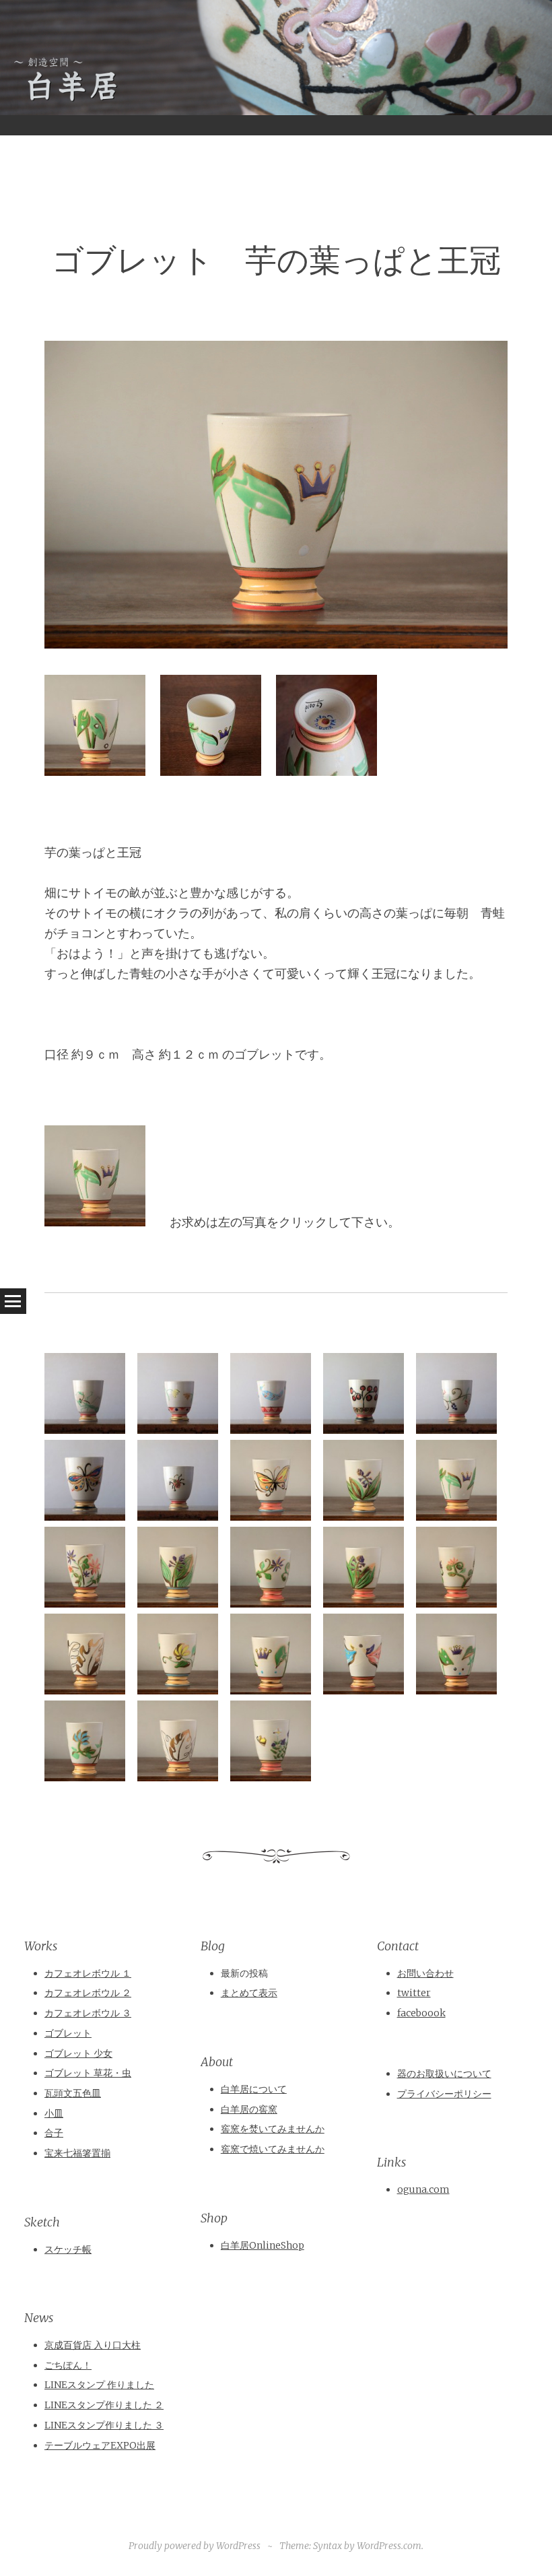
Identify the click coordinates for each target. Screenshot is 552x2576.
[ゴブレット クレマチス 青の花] (271, 1603)
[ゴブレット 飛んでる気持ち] (271, 1429)
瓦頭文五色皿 (73, 2093)
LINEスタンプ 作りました (99, 2385)
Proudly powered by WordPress (195, 2546)
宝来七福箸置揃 (77, 2153)
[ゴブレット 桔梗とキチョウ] (271, 1777)
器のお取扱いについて (444, 2074)
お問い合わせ (425, 1973)
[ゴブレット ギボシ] (364, 1516)
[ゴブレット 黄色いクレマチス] (178, 1690)
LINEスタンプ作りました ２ (104, 2405)
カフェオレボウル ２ (88, 1993)
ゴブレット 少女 (78, 2053)
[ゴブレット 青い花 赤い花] (85, 1603)
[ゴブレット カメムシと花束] (178, 1516)
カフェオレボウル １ (88, 1973)
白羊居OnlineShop (263, 2245)
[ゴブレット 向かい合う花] (178, 1429)
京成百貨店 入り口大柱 (93, 2345)
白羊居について (254, 2089)
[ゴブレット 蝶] (271, 1516)
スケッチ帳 (68, 2249)
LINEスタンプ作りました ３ (104, 2425)
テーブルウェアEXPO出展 (100, 2445)
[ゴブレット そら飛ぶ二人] (364, 1690)
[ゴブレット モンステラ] (85, 1690)
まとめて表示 (249, 1993)
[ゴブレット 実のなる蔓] (456, 1429)
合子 (54, 2133)
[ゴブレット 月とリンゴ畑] (364, 1429)
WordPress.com (389, 2546)
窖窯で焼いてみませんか (273, 2149)
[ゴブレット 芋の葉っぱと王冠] (456, 1516)
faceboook (421, 2013)
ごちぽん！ (68, 2365)
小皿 (54, 2113)
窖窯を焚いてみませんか (273, 2129)
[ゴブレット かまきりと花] (85, 1429)
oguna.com (423, 2189)
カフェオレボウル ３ (88, 2013)
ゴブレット (68, 2033)
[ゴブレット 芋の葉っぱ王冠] (456, 1690)
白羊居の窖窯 (249, 2109)
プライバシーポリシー (444, 2094)
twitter (414, 1993)
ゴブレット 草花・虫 (88, 2073)
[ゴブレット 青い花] (85, 1777)
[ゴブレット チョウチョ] (85, 1516)
